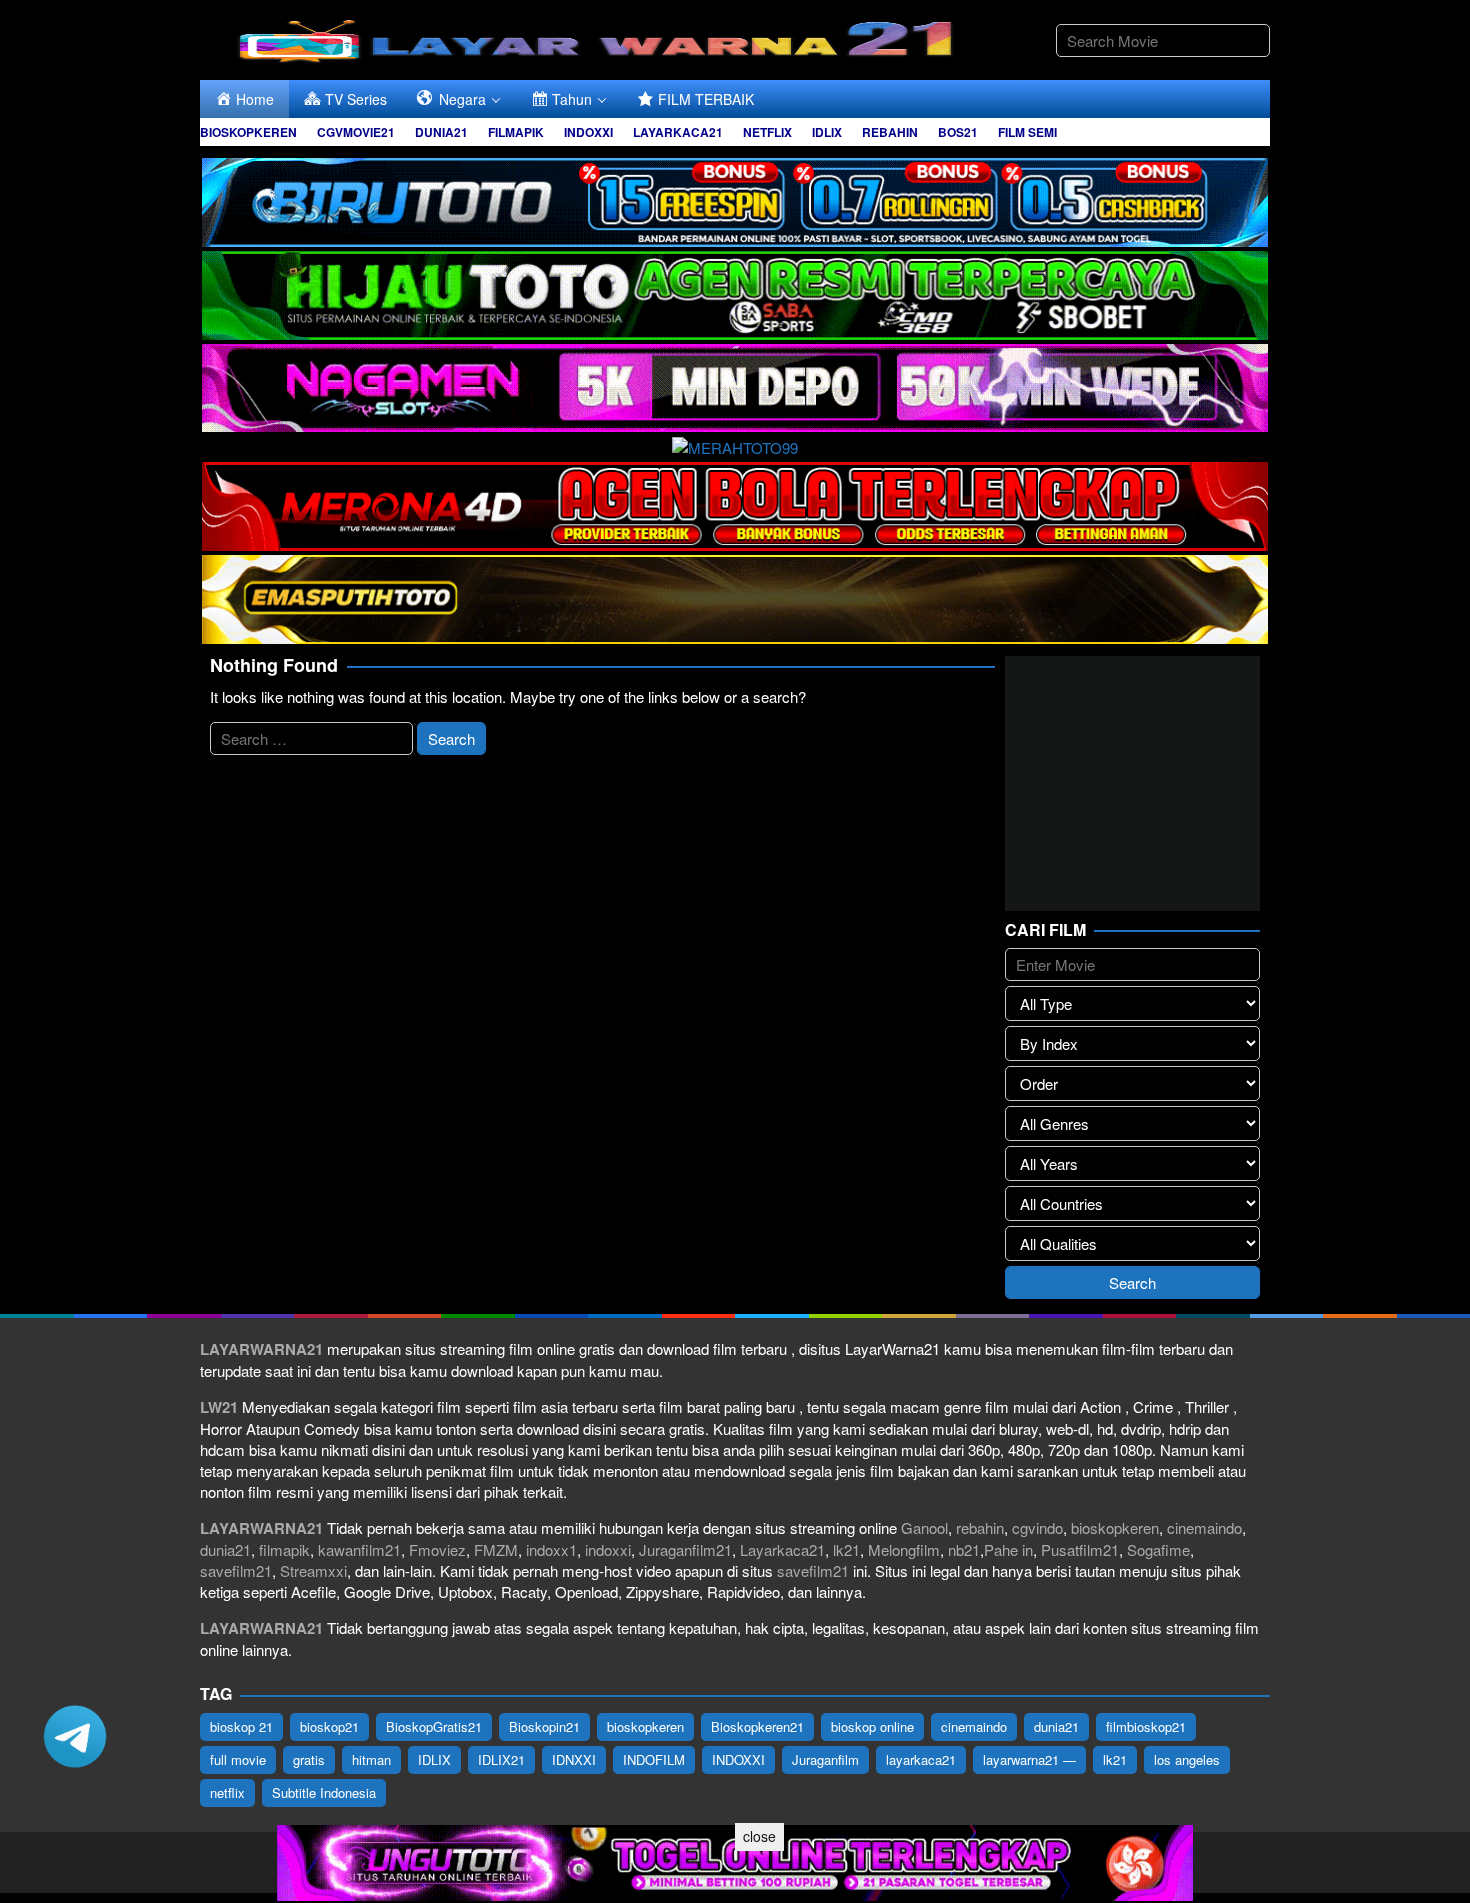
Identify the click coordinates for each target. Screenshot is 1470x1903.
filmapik (284, 1549)
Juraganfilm (825, 1759)
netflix (227, 1792)
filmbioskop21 (1146, 1726)
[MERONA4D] (735, 503)
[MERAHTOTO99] (735, 444)
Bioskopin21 (544, 1726)
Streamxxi (313, 1570)
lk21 (846, 1549)
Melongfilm (904, 1549)
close (759, 1836)
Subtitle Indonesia (324, 1792)
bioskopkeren (1115, 1527)
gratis (309, 1759)
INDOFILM (654, 1759)
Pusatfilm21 (1080, 1549)
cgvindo (1037, 1527)
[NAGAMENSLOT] (735, 385)
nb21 (964, 1549)
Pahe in (1008, 1549)
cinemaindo (1204, 1527)
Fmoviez (437, 1549)
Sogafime (1158, 1549)
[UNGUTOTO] (735, 1860)
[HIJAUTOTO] (735, 292)
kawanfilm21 (359, 1549)
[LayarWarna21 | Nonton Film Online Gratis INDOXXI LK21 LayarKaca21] (600, 37)
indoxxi (608, 1549)
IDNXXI (574, 1759)
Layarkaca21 (782, 1549)
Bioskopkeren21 (757, 1726)
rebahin (980, 1527)
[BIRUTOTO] (735, 199)
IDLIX (434, 1759)
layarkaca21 (921, 1759)
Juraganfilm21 (685, 1549)
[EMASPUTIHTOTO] (735, 596)
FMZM (496, 1549)
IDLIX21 (501, 1759)
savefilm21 (236, 1570)
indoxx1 (551, 1549)
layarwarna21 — (1029, 1759)
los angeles (1187, 1759)
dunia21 (225, 1549)
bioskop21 (329, 1726)
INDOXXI (738, 1759)
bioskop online (872, 1726)
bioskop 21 (241, 1726)
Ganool (924, 1527)
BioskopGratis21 (434, 1726)
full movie (238, 1759)
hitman (371, 1759)
